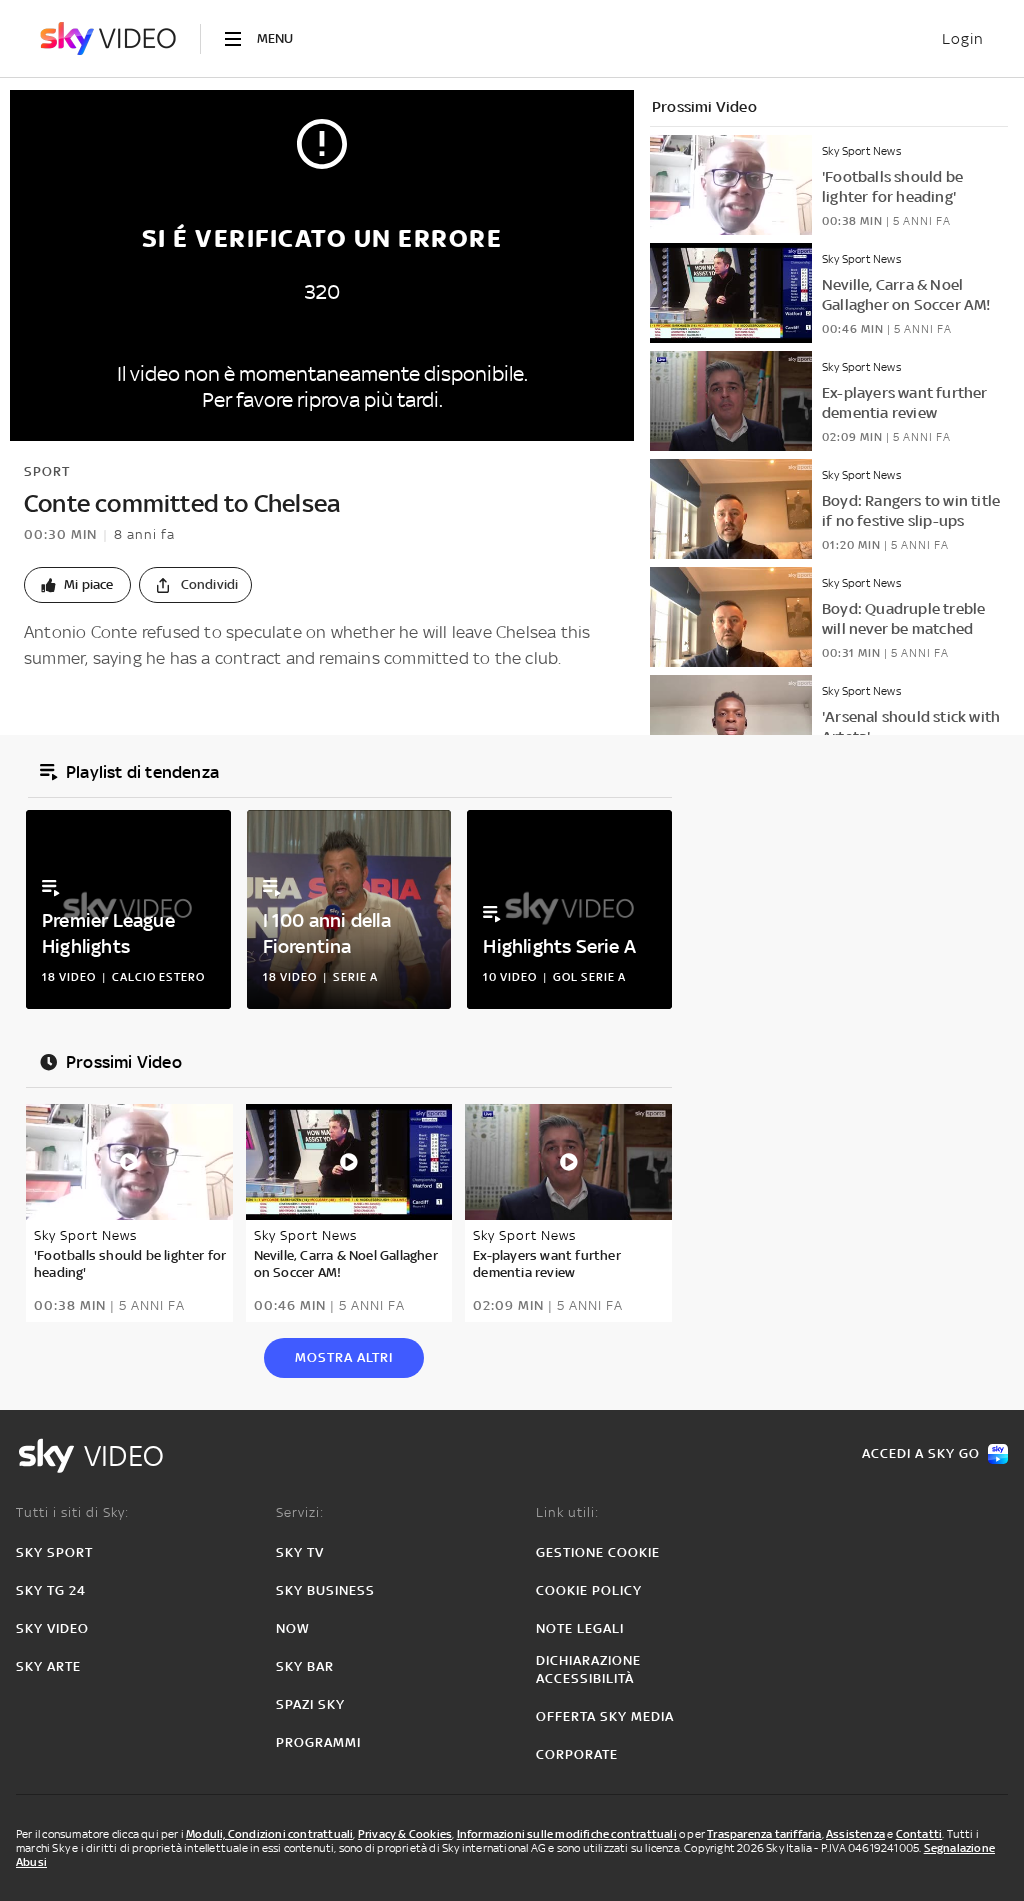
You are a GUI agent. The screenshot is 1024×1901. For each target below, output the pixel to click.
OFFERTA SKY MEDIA (605, 1716)
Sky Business (325, 1590)
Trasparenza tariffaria (764, 1834)
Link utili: (567, 1512)
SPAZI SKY (310, 1704)
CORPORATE (577, 1754)
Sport (47, 471)
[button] (77, 585)
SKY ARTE (48, 1666)
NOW (293, 1628)
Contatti (919, 1834)
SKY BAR (305, 1666)
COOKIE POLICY (589, 1590)
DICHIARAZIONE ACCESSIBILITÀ (588, 1669)
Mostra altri (344, 1357)
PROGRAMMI (318, 1742)
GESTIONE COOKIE (598, 1552)
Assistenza (855, 1834)
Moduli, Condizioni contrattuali (269, 1834)
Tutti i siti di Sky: (72, 1512)
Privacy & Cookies (405, 1834)
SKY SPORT (54, 1552)
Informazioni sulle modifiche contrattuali (567, 1834)
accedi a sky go (921, 1453)
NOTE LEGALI (580, 1628)
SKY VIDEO (52, 1628)
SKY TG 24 (51, 1590)
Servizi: (300, 1512)
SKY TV (300, 1552)
